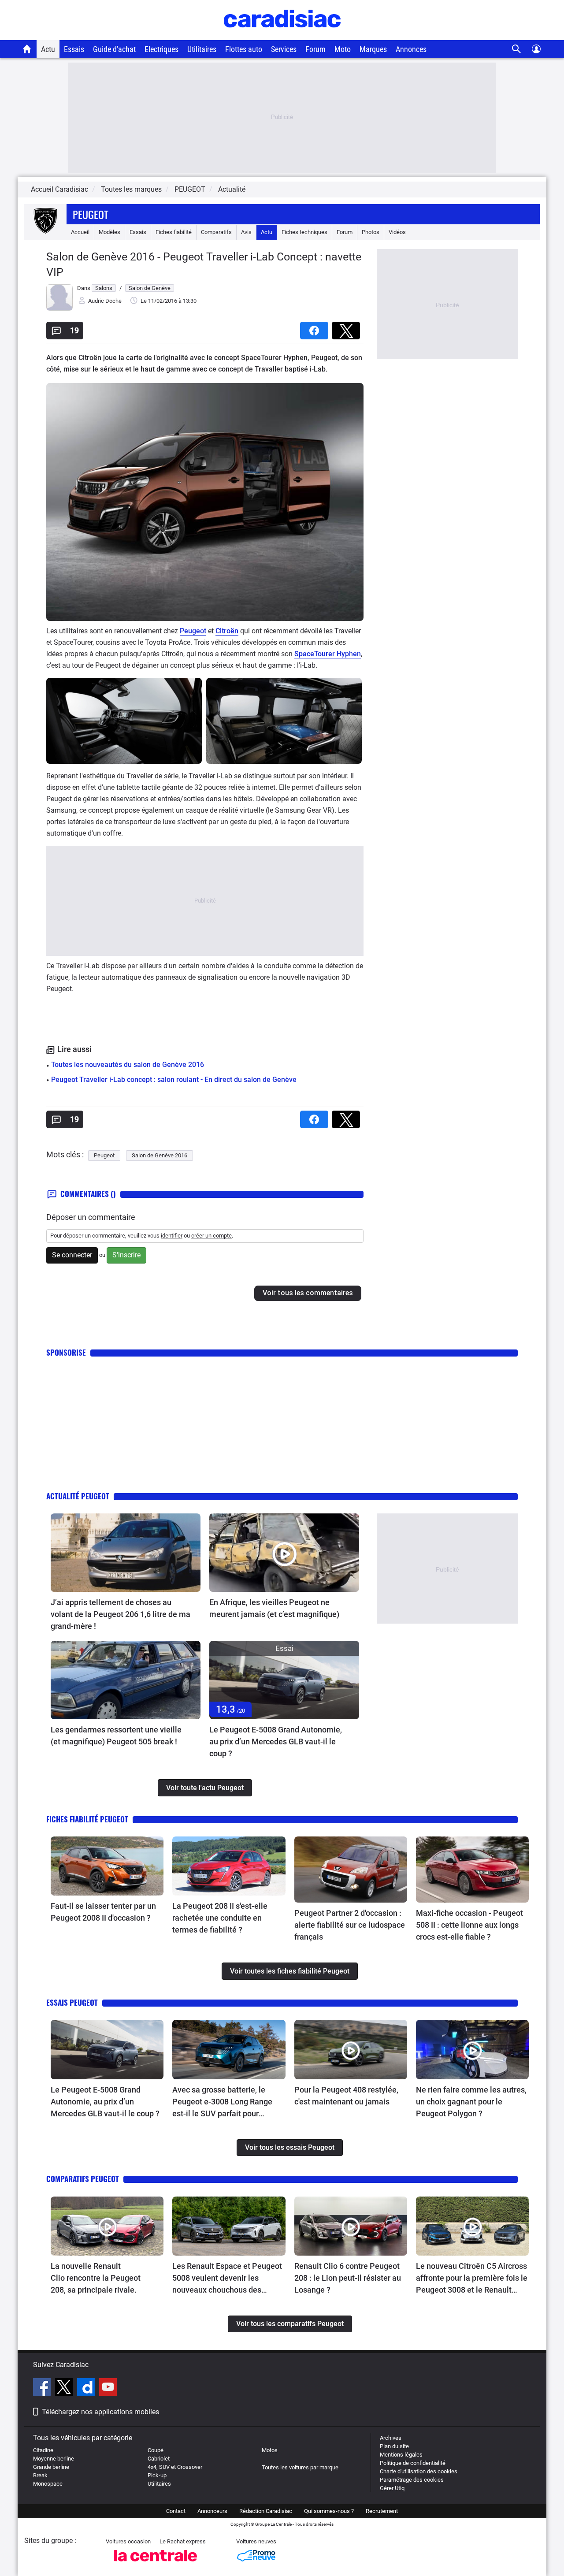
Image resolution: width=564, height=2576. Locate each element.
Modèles (109, 232)
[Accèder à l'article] (126, 1553)
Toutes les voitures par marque (300, 2467)
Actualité (232, 189)
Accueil (80, 232)
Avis (246, 232)
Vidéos (397, 232)
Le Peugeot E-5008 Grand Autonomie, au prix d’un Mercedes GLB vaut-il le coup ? (276, 1741)
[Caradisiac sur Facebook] (43, 2388)
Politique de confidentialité (413, 2463)
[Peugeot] (45, 232)
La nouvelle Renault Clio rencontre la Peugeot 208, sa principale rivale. (96, 2278)
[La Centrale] (156, 2564)
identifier (172, 1236)
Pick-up (157, 2475)
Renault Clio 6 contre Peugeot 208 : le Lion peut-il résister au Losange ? (348, 2278)
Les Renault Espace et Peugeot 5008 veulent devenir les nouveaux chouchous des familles (227, 2279)
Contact (176, 2511)
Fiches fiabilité (174, 232)
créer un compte (211, 1236)
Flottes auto (244, 49)
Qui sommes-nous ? (329, 2511)
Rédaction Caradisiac (266, 2511)
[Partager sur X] (348, 328)
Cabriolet (159, 2459)
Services (284, 49)
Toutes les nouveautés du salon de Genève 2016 (128, 1065)
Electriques (161, 49)
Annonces (411, 49)
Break (40, 2475)
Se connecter (72, 1255)
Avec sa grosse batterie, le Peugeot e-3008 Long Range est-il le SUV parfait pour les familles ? (222, 2102)
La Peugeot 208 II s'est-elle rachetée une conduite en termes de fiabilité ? (220, 1918)
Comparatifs (216, 232)
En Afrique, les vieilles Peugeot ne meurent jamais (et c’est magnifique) (274, 1608)
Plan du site (394, 2446)
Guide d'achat (114, 49)
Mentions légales (401, 2455)
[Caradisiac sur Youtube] (108, 2388)
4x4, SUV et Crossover (175, 2467)
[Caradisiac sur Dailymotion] (87, 2388)
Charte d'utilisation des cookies (419, 2471)
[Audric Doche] (59, 309)
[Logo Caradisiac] (282, 35)
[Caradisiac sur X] (65, 2388)
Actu (48, 49)
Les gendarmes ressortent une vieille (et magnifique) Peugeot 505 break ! (116, 1736)
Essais (74, 49)
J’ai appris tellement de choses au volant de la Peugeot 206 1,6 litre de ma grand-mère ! (121, 1614)
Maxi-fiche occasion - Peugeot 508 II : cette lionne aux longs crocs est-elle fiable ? (469, 1925)
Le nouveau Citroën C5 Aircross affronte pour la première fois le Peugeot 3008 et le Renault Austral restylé (472, 2279)
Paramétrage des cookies (412, 2480)
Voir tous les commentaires (308, 1293)
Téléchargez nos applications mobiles (100, 2412)
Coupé (156, 2450)
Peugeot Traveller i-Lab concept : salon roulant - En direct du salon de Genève (174, 1080)
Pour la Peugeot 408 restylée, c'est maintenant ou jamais (346, 2096)
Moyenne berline (54, 2459)
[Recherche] (517, 49)
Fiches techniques (304, 232)
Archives (391, 2438)
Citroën (227, 631)
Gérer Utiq (392, 2488)
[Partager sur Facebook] (316, 328)
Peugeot (91, 214)
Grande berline (51, 2467)
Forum (315, 49)
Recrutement (382, 2511)
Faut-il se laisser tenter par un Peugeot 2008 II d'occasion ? (103, 1912)
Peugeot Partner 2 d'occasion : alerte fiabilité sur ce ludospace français (350, 1925)
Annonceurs (212, 2511)
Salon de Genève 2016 (160, 1155)
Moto (343, 49)
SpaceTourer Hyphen (328, 654)
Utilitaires (202, 49)
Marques (373, 49)
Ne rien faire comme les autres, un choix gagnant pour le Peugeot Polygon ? (471, 2102)
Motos (270, 2450)
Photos (371, 232)
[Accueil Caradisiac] (27, 49)
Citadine (43, 2450)
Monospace (48, 2484)
